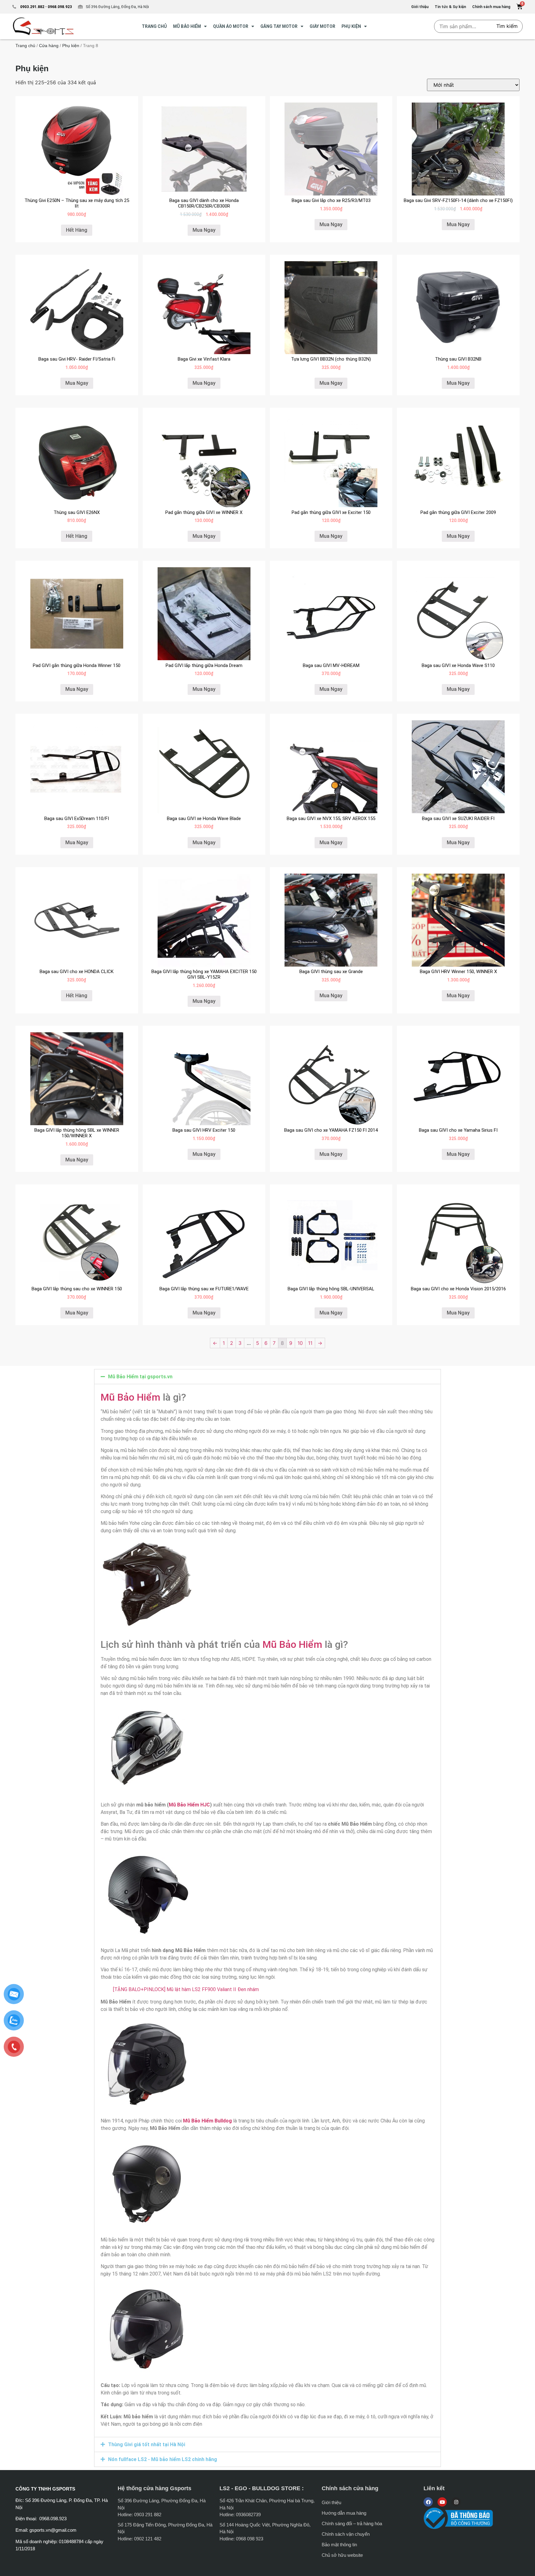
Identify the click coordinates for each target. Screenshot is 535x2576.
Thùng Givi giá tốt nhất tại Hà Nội (147, 2444)
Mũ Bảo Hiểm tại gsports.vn (140, 1377)
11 (310, 1343)
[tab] (267, 1377)
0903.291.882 (32, 7)
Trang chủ (25, 46)
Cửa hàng (49, 46)
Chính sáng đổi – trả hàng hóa (352, 2523)
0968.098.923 (59, 7)
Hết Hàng (77, 230)
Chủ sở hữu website (342, 2555)
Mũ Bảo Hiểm (130, 1397)
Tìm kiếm (507, 26)
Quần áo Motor (231, 26)
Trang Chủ (154, 26)
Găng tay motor (279, 26)
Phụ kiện (351, 26)
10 (300, 1343)
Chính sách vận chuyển (346, 2534)
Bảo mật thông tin (339, 2545)
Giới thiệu (331, 2502)
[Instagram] (456, 2502)
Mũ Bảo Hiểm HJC (189, 1805)
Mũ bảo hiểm (187, 26)
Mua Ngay (204, 230)
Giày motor (322, 26)
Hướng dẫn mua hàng (344, 2513)
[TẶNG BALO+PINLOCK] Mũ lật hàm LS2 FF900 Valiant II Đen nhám (186, 1989)
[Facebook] (428, 2502)
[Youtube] (442, 2502)
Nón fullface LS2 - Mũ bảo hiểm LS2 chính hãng (163, 2459)
